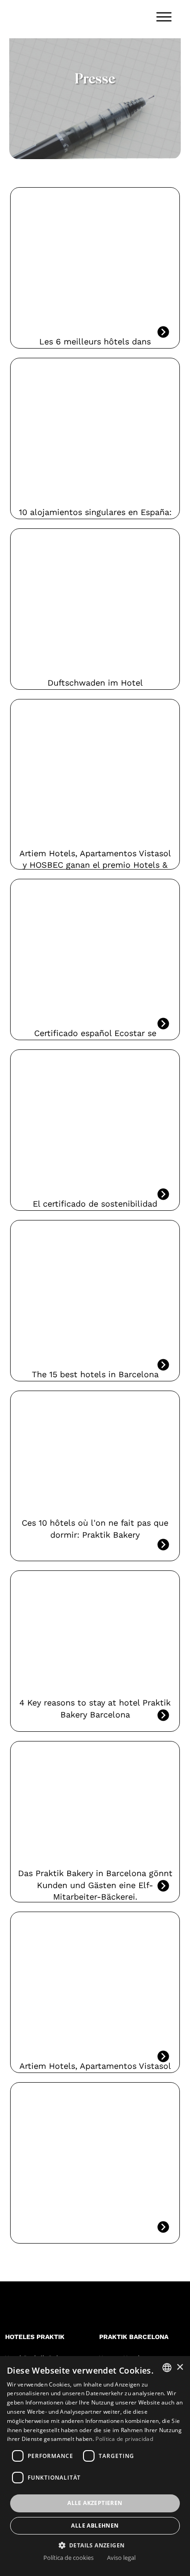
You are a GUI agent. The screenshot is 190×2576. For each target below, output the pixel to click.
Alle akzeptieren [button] (95, 2503)
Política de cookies (68, 2558)
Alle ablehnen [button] (95, 2526)
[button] (95, 2545)
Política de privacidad (124, 2439)
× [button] (180, 2367)
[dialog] (95, 2466)
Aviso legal (121, 2558)
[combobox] (167, 2368)
